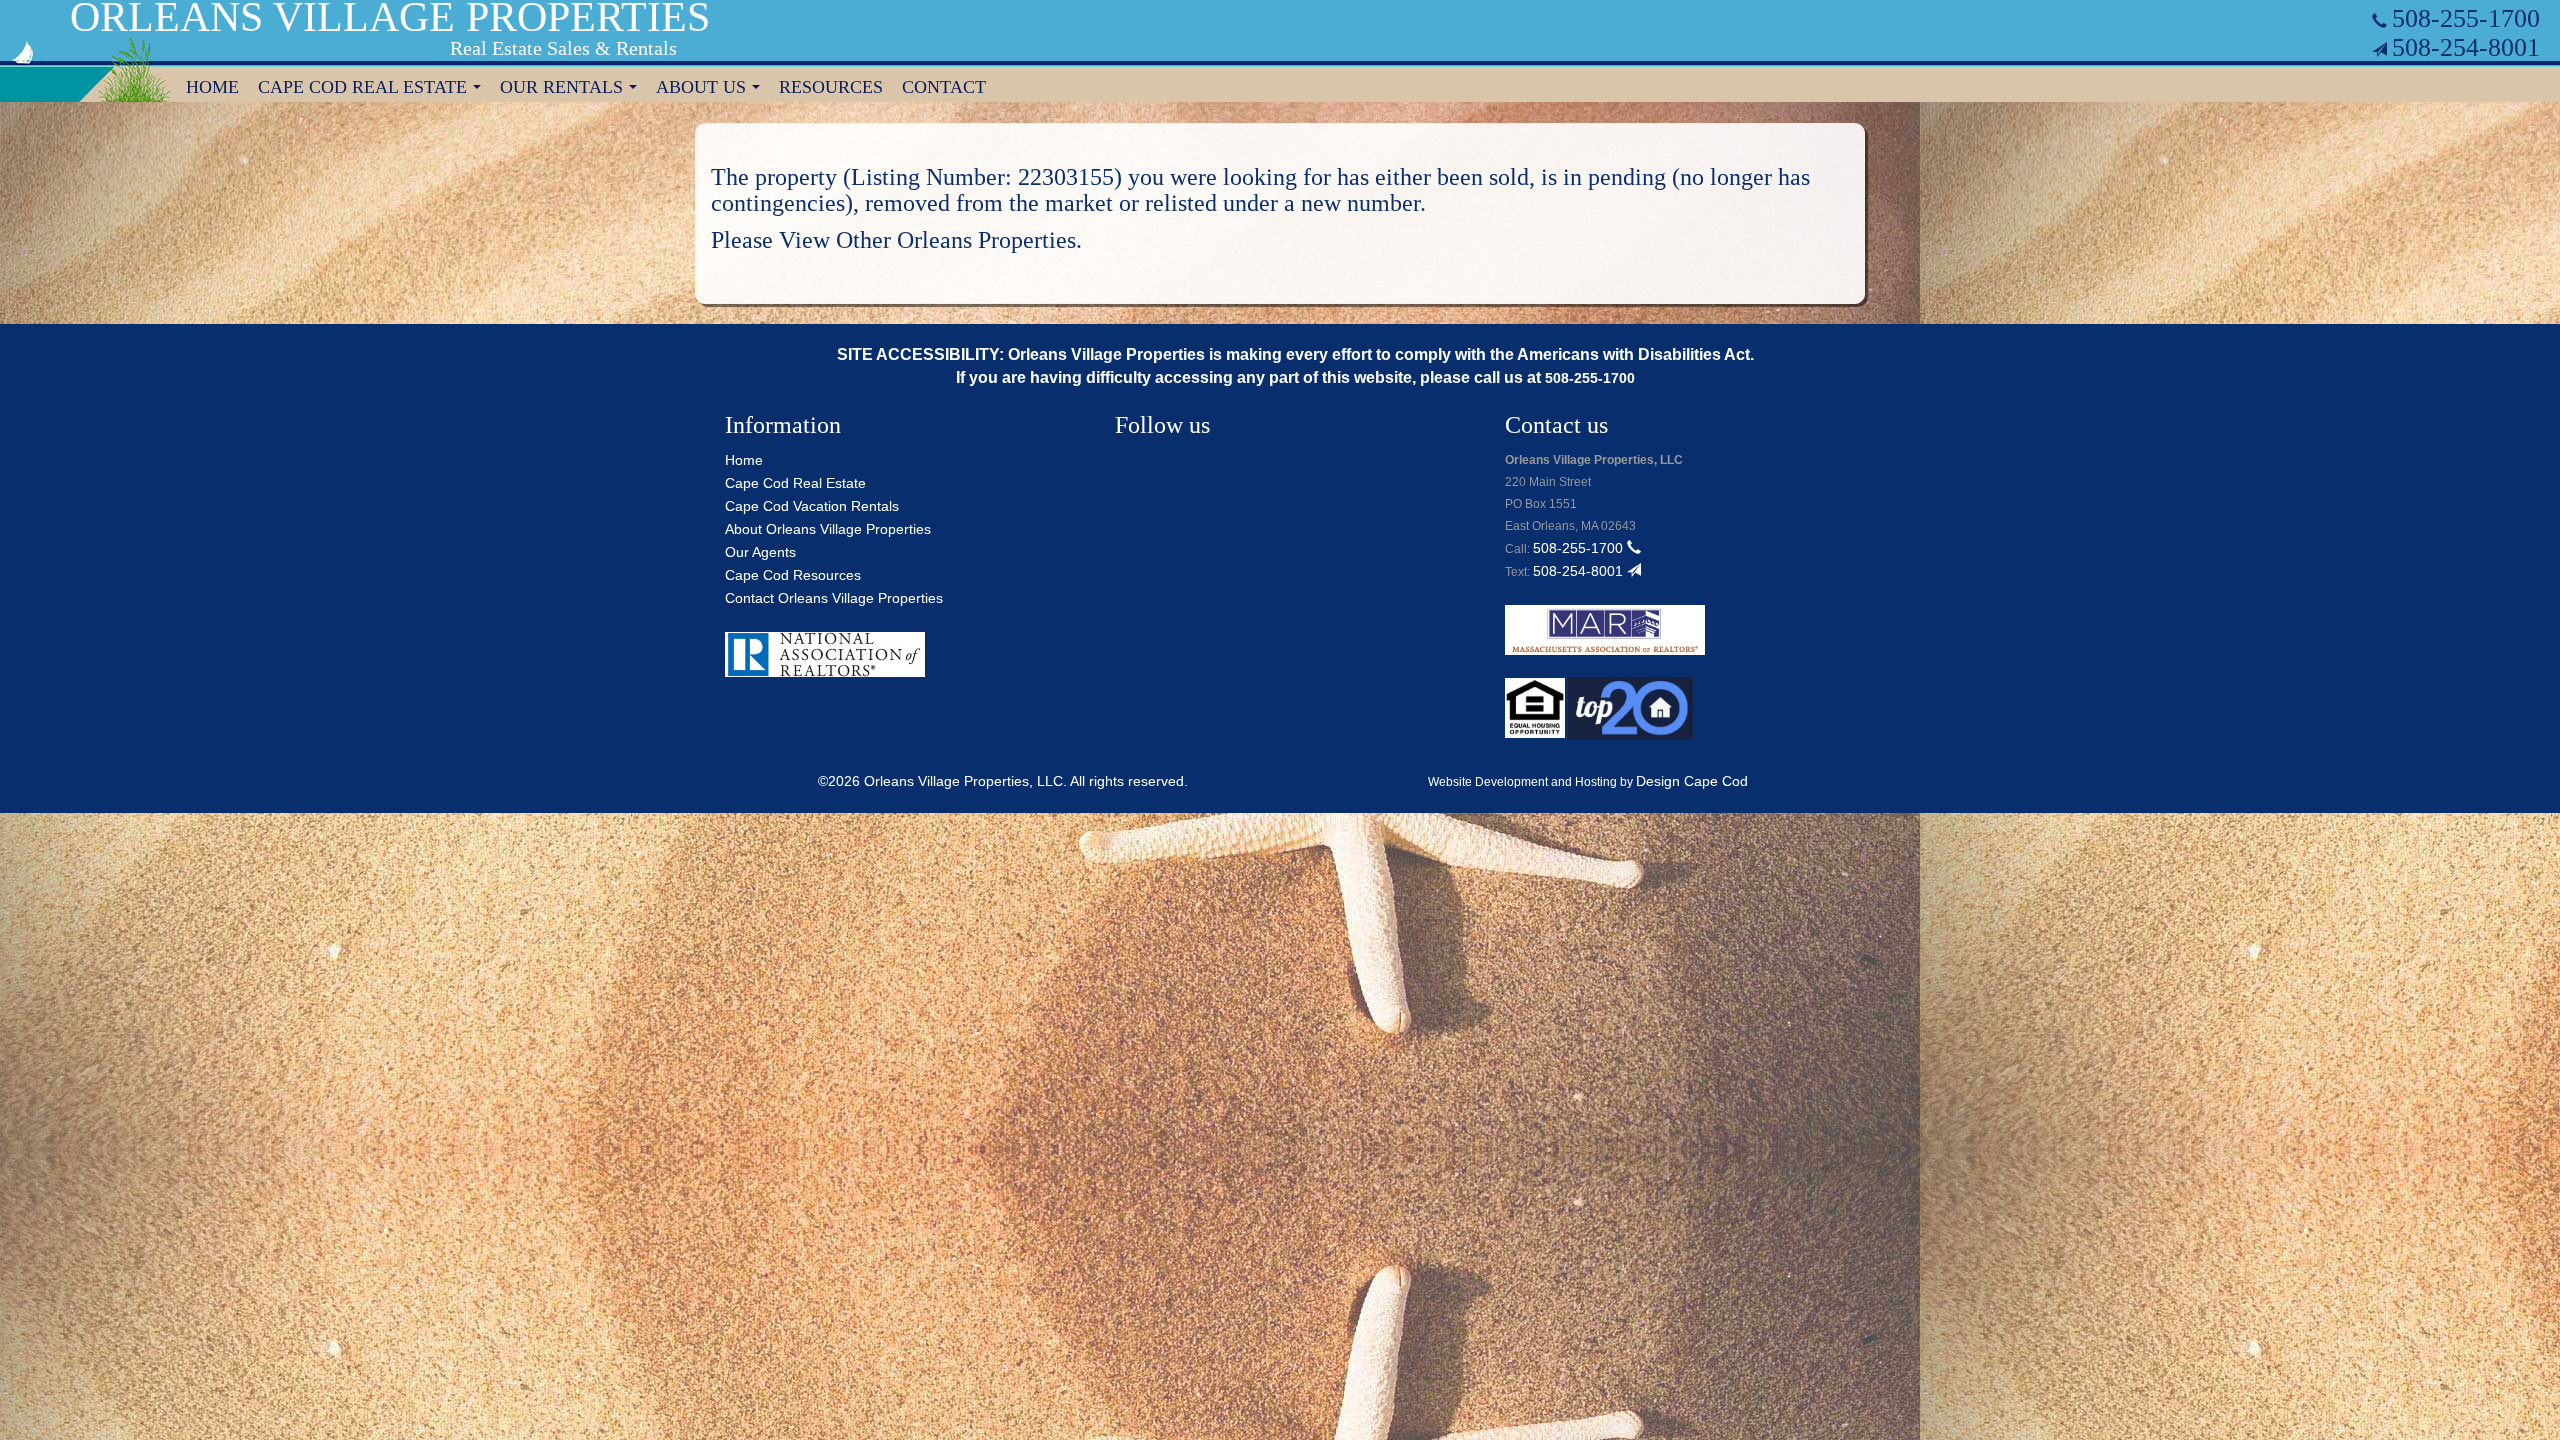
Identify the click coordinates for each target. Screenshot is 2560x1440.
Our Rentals (572, 89)
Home (212, 87)
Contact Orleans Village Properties (834, 598)
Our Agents (760, 552)
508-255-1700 (2466, 18)
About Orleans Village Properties (828, 529)
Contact (944, 87)
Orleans (934, 240)
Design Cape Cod (1692, 781)
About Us (712, 89)
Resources (831, 87)
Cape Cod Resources (793, 575)
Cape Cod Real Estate (373, 89)
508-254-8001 (2466, 47)
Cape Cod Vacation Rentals (812, 506)
